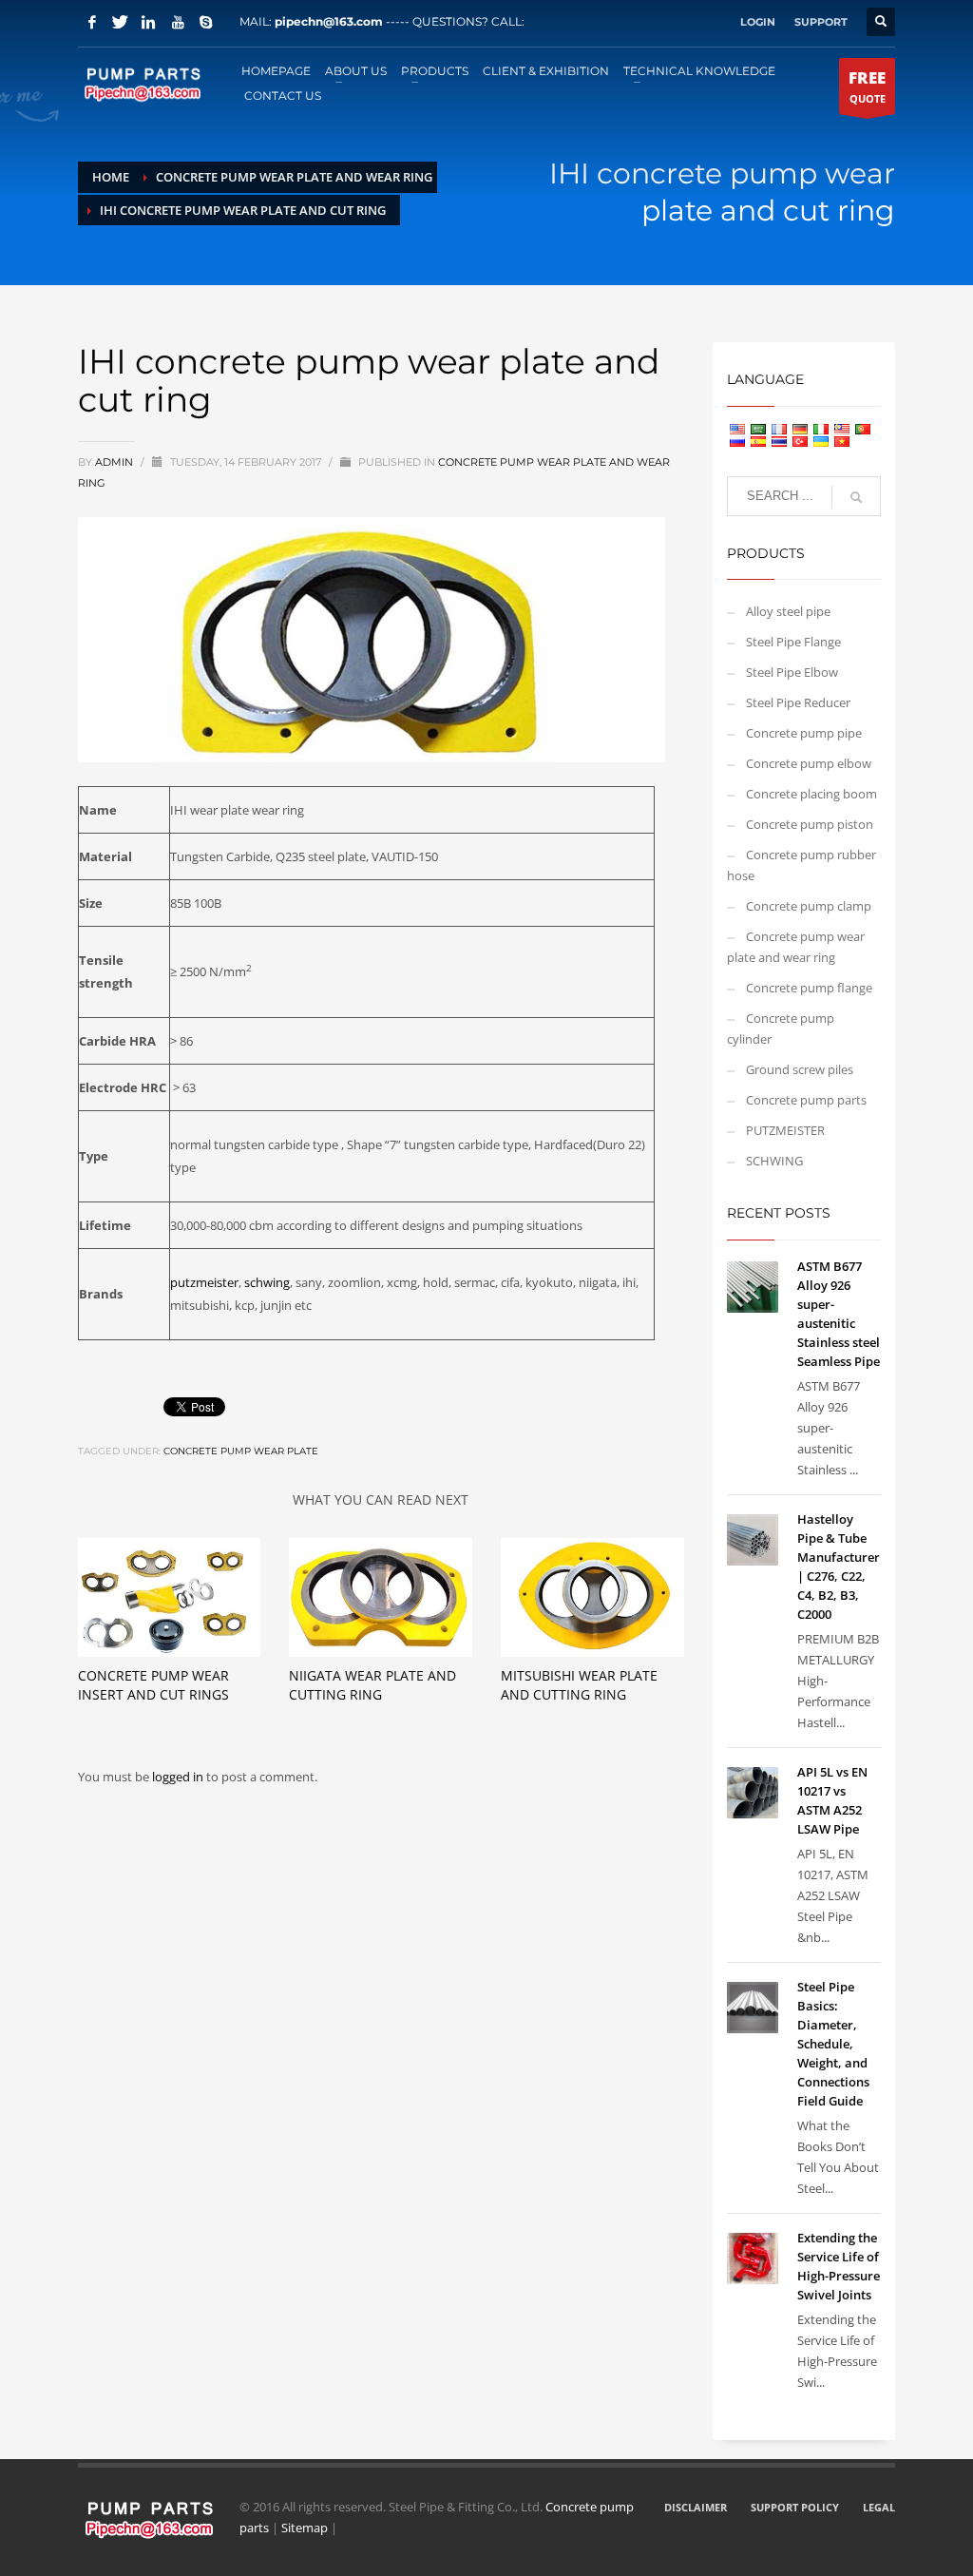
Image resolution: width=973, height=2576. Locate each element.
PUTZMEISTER (785, 1130)
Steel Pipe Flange (793, 642)
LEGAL (879, 2507)
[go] (856, 497)
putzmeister (204, 1282)
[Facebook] (92, 22)
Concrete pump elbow (809, 763)
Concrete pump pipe (804, 733)
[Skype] (206, 22)
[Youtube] (178, 22)
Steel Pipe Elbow (792, 672)
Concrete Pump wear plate (241, 1451)
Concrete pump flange (809, 988)
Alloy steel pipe (788, 611)
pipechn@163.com (329, 21)
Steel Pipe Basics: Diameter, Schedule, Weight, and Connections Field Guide (833, 2044)
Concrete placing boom (811, 794)
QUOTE (867, 86)
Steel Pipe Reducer (798, 702)
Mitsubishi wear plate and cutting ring (579, 1685)
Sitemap (305, 2528)
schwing (267, 1282)
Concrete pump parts (806, 1100)
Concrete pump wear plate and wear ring (796, 947)
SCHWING (774, 1161)
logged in (179, 1777)
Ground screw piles (800, 1069)
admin (115, 462)
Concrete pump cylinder (781, 1028)
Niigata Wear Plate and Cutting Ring (372, 1685)
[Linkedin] (149, 22)
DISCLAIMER (696, 2507)
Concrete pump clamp (809, 906)
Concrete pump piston (810, 824)
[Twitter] (121, 22)
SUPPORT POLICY (795, 2507)
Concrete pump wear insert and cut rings (153, 1685)
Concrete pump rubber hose (801, 865)
